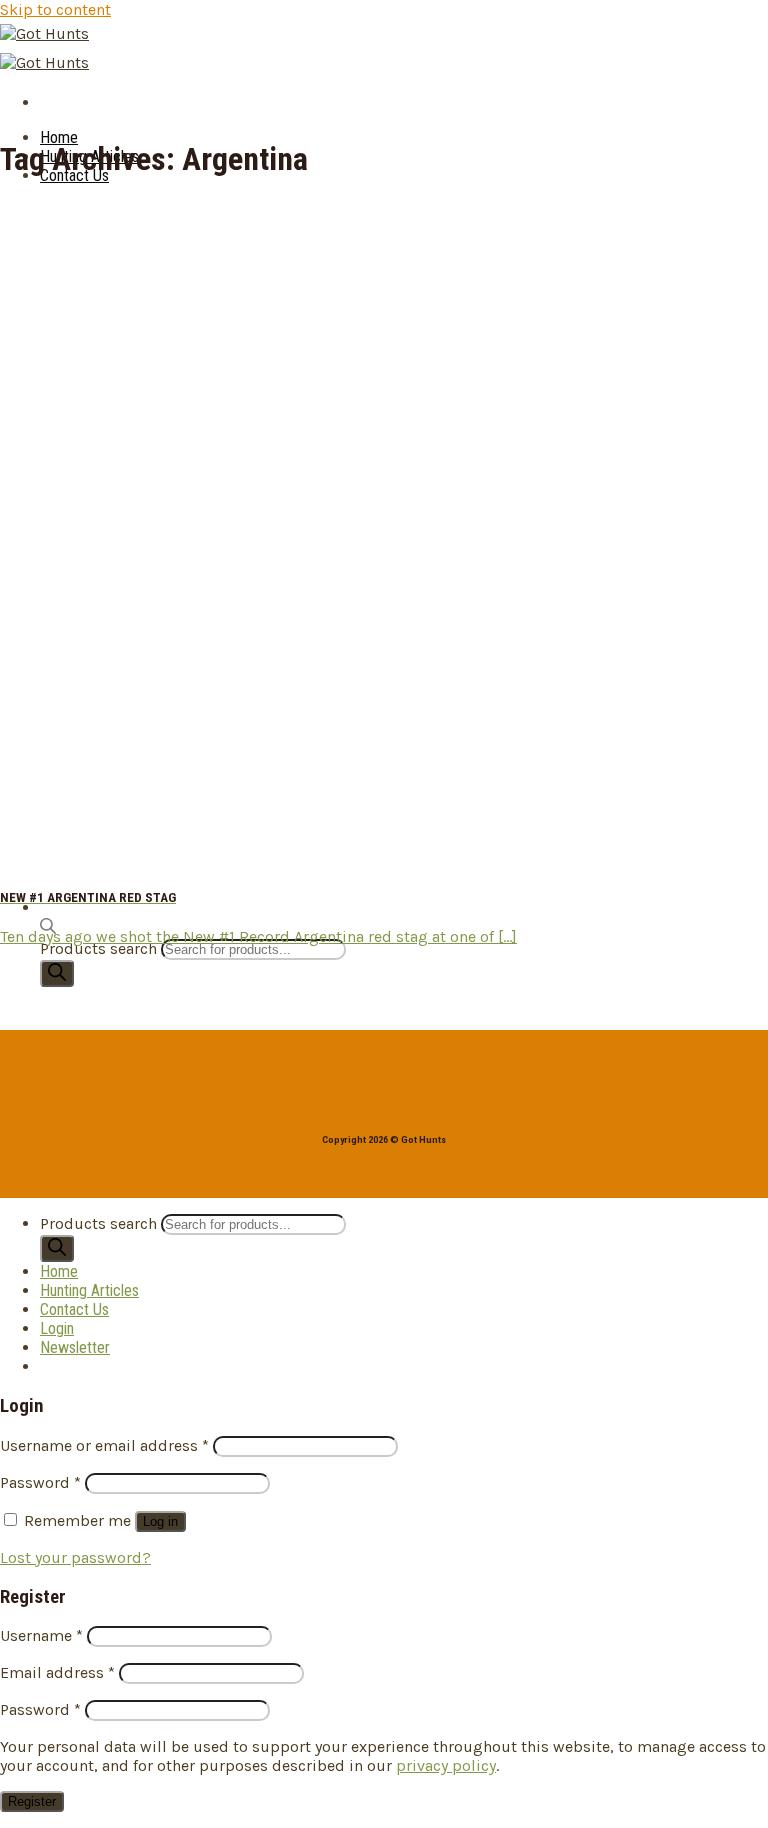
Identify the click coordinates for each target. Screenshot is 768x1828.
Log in (160, 1521)
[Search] (57, 973)
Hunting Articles (89, 1290)
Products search (100, 948)
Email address (57, 1672)
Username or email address (104, 1445)
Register (32, 1801)
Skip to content (55, 9)
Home (59, 137)
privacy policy (446, 1765)
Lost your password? (75, 1557)
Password (40, 1482)
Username (41, 1635)
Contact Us (74, 1309)
